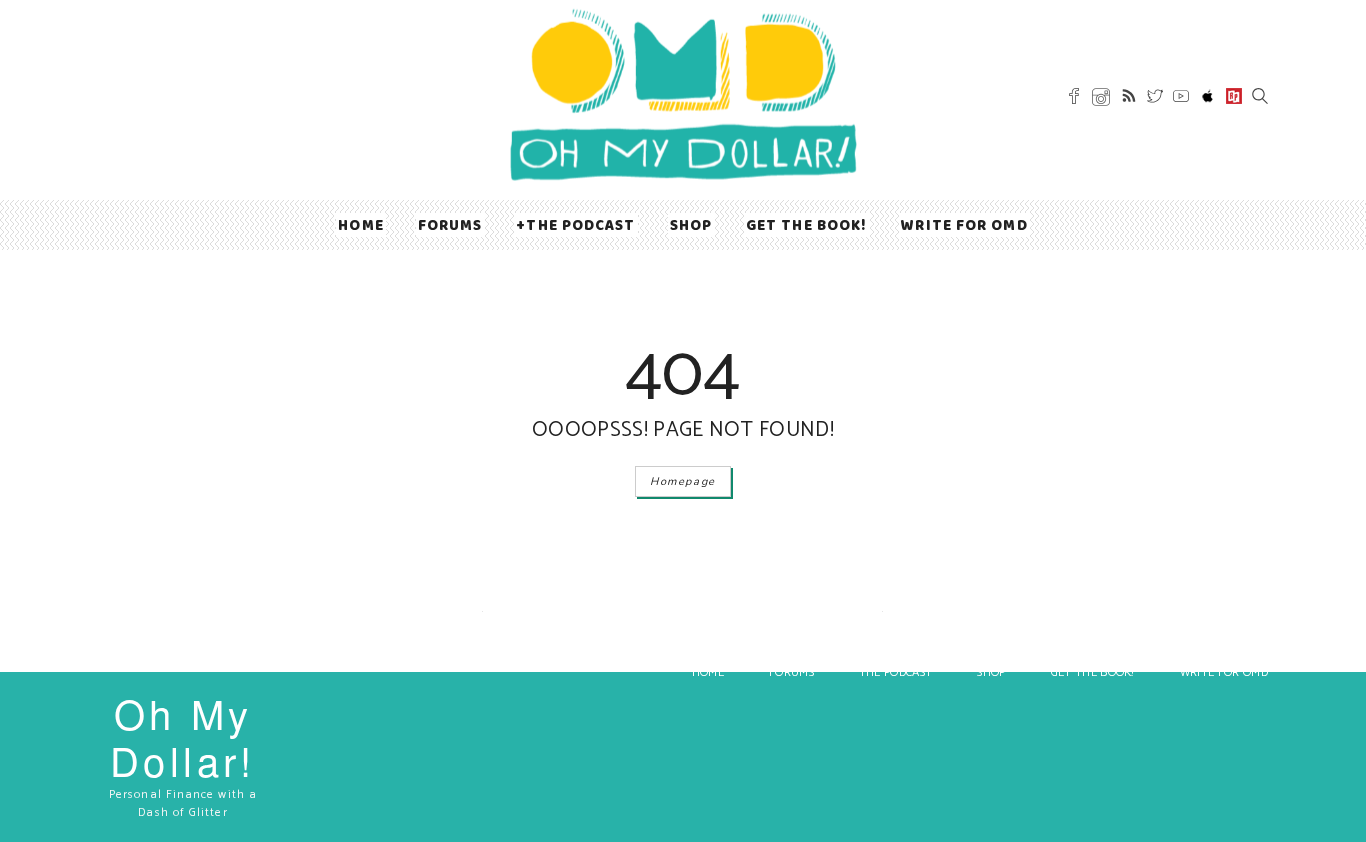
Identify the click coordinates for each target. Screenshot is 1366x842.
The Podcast (580, 225)
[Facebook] (1074, 99)
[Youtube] (1181, 99)
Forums (450, 225)
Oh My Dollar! (183, 736)
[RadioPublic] (1234, 99)
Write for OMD (964, 225)
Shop (691, 225)
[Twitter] (1155, 99)
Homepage (683, 481)
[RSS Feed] (1129, 99)
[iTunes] (1208, 100)
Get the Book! (806, 225)
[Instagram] (1101, 101)
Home (360, 225)
